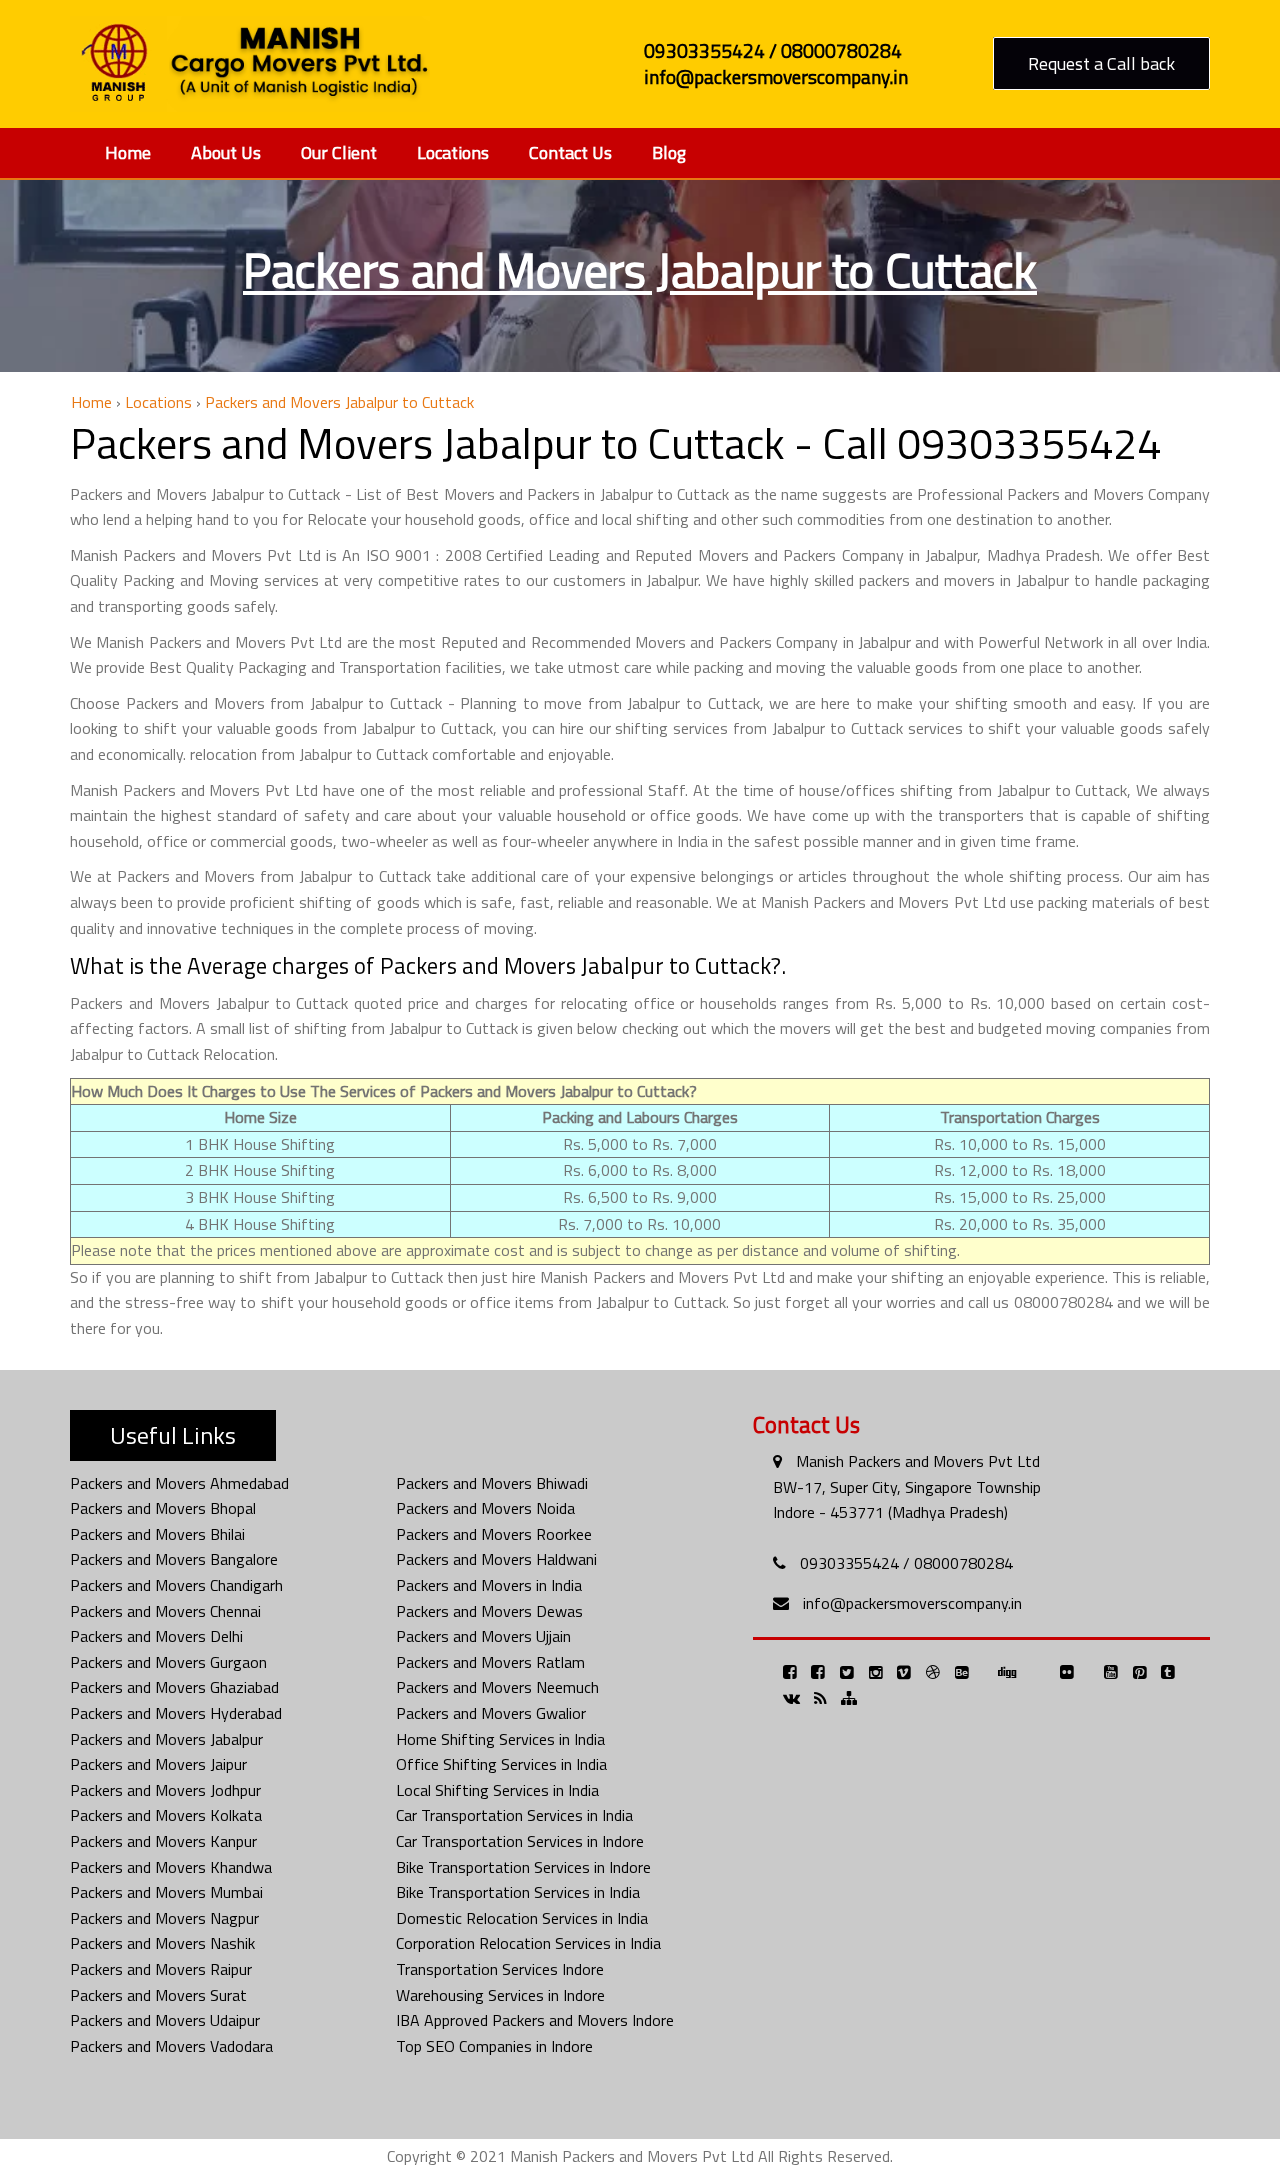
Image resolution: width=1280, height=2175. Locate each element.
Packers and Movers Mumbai (166, 1892)
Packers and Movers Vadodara (171, 2046)
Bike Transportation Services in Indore (523, 1867)
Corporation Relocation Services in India (528, 1943)
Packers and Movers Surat (158, 1995)
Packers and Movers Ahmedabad (179, 1483)
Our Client (339, 152)
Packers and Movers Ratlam (490, 1662)
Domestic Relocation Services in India (522, 1918)
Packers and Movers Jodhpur (165, 1790)
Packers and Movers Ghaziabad (174, 1687)
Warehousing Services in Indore (500, 1995)
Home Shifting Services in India (500, 1739)
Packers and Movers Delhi (156, 1636)
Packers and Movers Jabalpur (166, 1739)
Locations (453, 152)
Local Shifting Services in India (497, 1790)
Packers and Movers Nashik (162, 1943)
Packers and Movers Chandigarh (176, 1585)
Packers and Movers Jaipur (158, 1764)
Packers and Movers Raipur (161, 1969)
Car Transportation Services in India (514, 1815)
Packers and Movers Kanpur (163, 1841)
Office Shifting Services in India (501, 1764)
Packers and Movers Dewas (489, 1611)
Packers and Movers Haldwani (496, 1559)
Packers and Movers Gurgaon (168, 1662)
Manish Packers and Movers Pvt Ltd (918, 1461)
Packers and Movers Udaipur (165, 2020)
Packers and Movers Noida (485, 1508)
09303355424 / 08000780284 (906, 1563)
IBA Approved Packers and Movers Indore (535, 2020)
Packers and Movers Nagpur (164, 1918)
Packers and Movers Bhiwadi (492, 1483)
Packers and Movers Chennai (165, 1611)
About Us (226, 152)
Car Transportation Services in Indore (520, 1841)
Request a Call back (1101, 63)
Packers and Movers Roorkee (494, 1534)
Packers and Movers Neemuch (497, 1687)
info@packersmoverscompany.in (912, 1603)
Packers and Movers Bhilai (157, 1534)
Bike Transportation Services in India (518, 1892)
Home (128, 152)
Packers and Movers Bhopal (163, 1508)
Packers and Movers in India (489, 1585)
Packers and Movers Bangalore (174, 1559)
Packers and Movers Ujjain (483, 1636)
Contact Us (570, 152)
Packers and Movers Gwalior (491, 1713)
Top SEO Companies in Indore (494, 2046)
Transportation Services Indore (500, 1969)
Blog (669, 152)
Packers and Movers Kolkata (166, 1815)
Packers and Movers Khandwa (171, 1867)
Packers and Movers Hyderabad (176, 1713)
